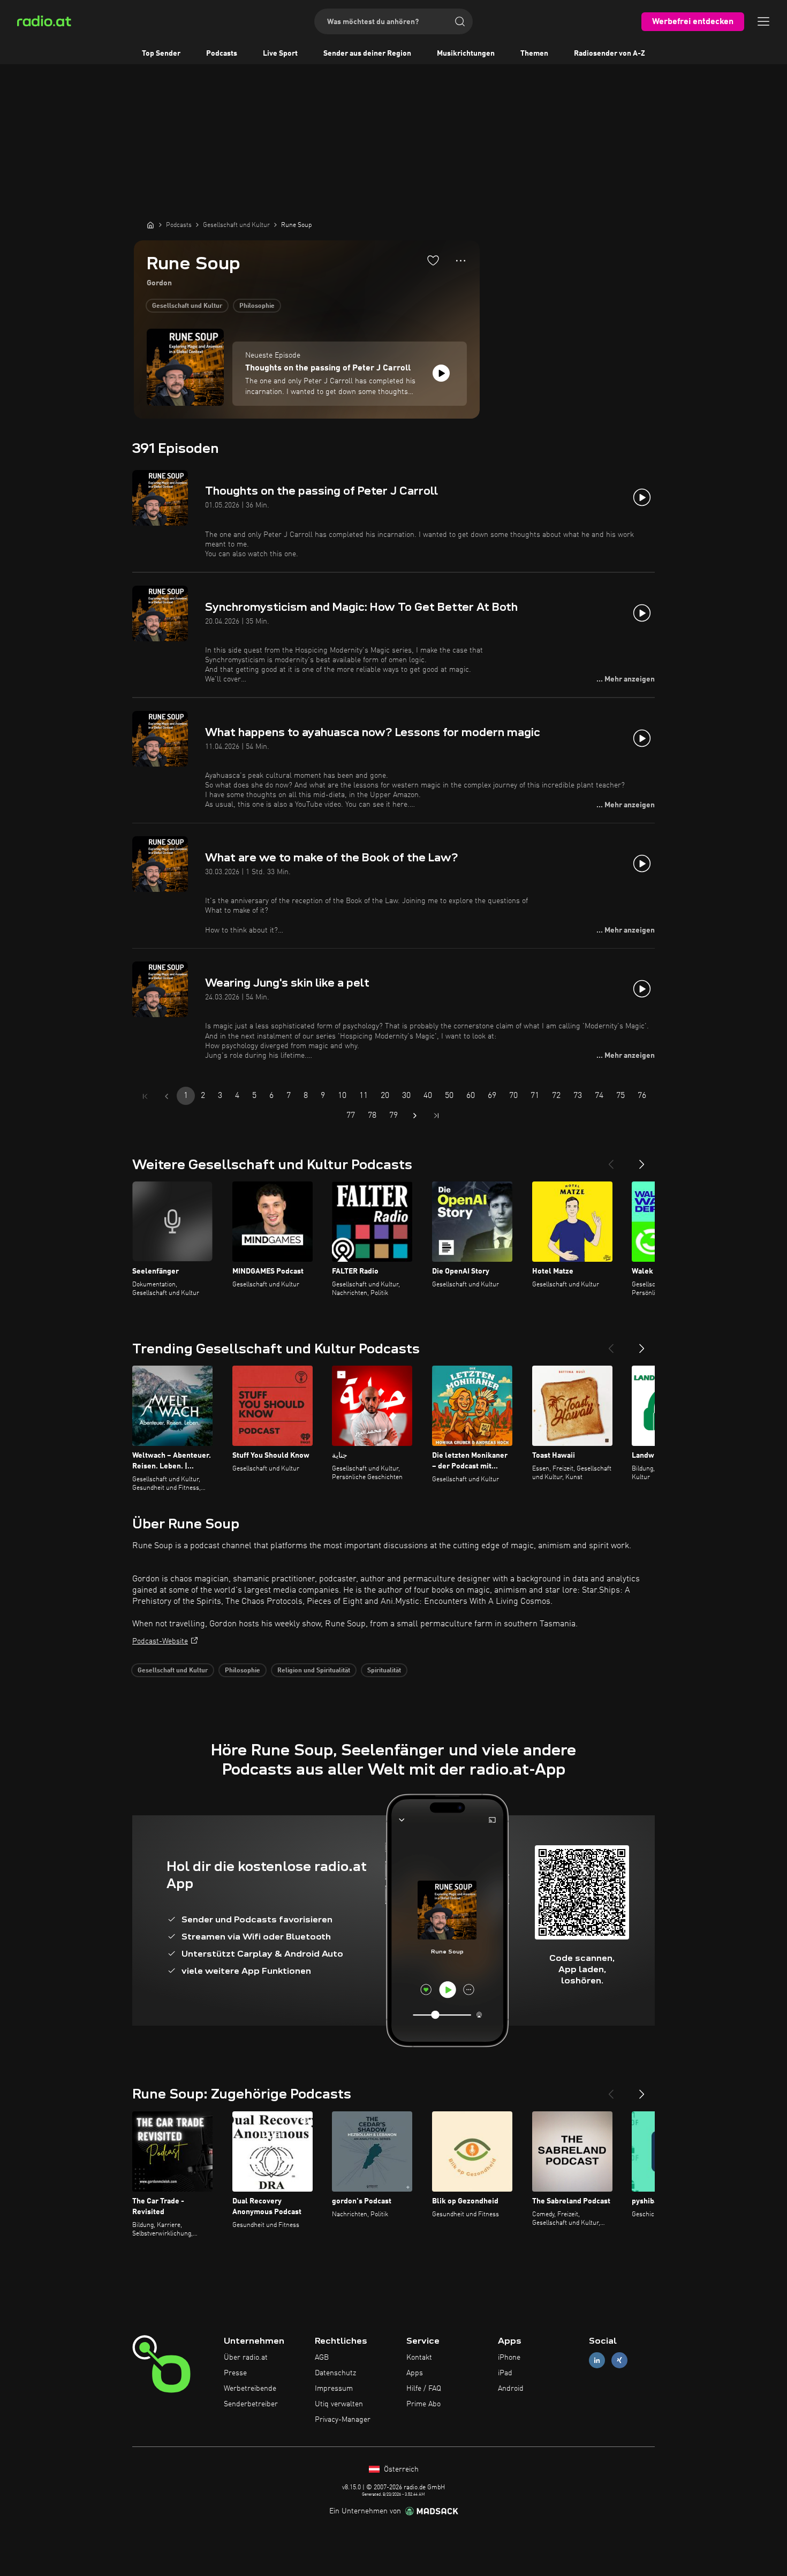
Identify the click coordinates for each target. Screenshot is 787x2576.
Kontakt (419, 2358)
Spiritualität (384, 1671)
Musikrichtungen (466, 54)
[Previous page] (167, 1096)
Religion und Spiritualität (314, 1671)
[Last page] (436, 1116)
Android (511, 2389)
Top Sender (161, 54)
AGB (322, 2358)
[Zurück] (611, 1160)
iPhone (509, 2358)
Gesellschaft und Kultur (187, 306)
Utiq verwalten (339, 2404)
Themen (534, 54)
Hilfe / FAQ (424, 2389)
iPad (505, 2373)
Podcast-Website (160, 1641)
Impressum (334, 2389)
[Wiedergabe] (441, 373)
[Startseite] (150, 225)
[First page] (145, 1096)
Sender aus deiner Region (367, 54)
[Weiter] (642, 1160)
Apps (415, 2373)
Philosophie (257, 306)
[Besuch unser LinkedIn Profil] (597, 2361)
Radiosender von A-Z (610, 54)
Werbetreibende (250, 2389)
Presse (235, 2373)
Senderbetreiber (251, 2404)
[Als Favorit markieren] (433, 260)
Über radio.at (246, 2358)
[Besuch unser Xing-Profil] (619, 2361)
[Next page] (415, 1116)
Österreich (400, 2469)
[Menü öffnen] (763, 21)
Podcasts (222, 54)
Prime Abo (423, 2404)
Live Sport (280, 54)
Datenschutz (335, 2373)
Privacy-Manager (343, 2420)
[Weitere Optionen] (461, 261)
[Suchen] (460, 21)
